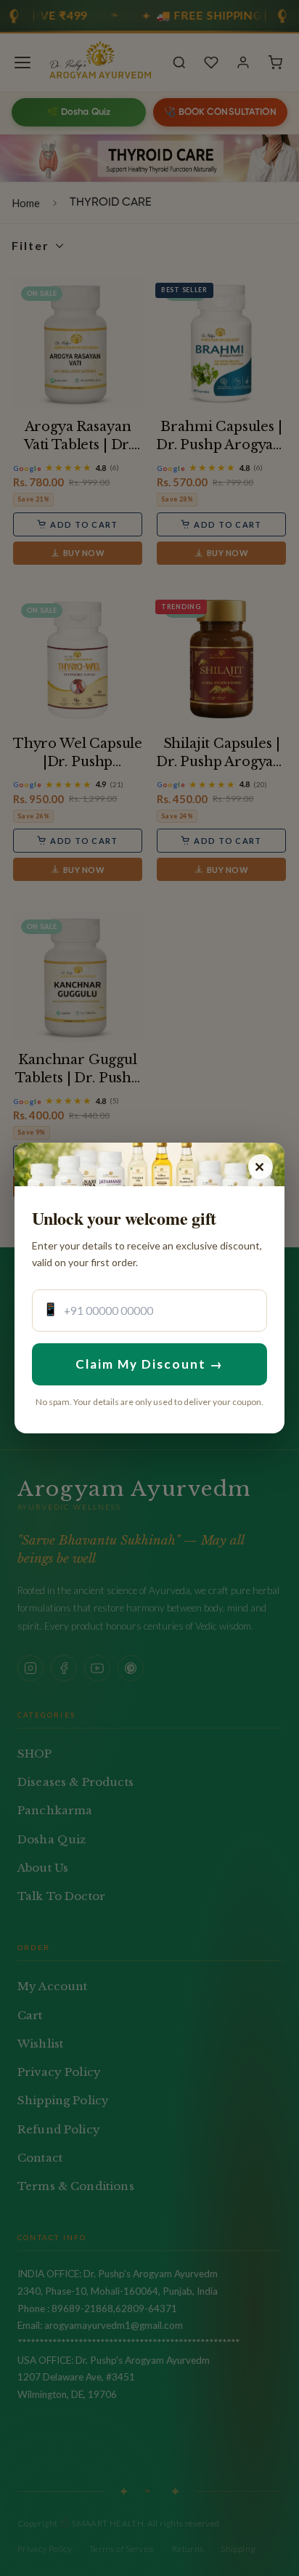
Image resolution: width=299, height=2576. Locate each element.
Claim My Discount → (150, 1364)
